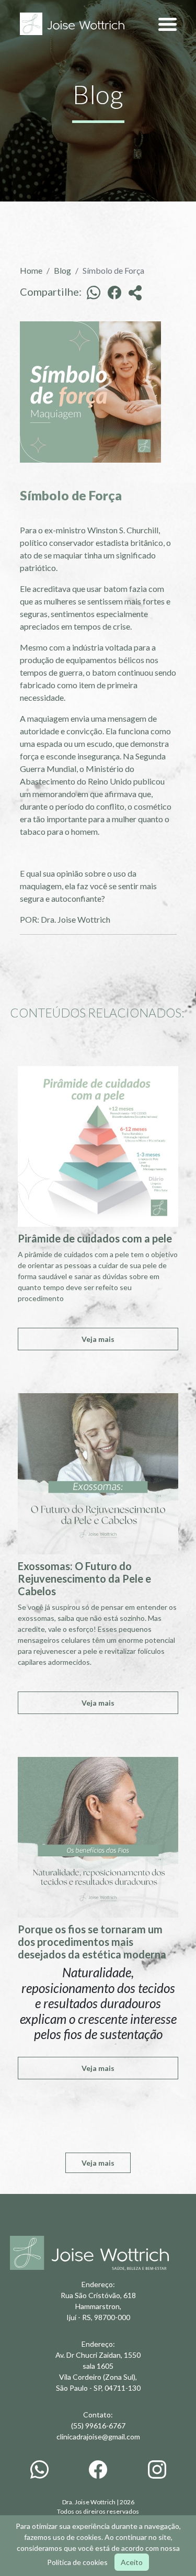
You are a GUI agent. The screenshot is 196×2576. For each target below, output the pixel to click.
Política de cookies (77, 2562)
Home (31, 270)
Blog (62, 270)
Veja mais (98, 1339)
